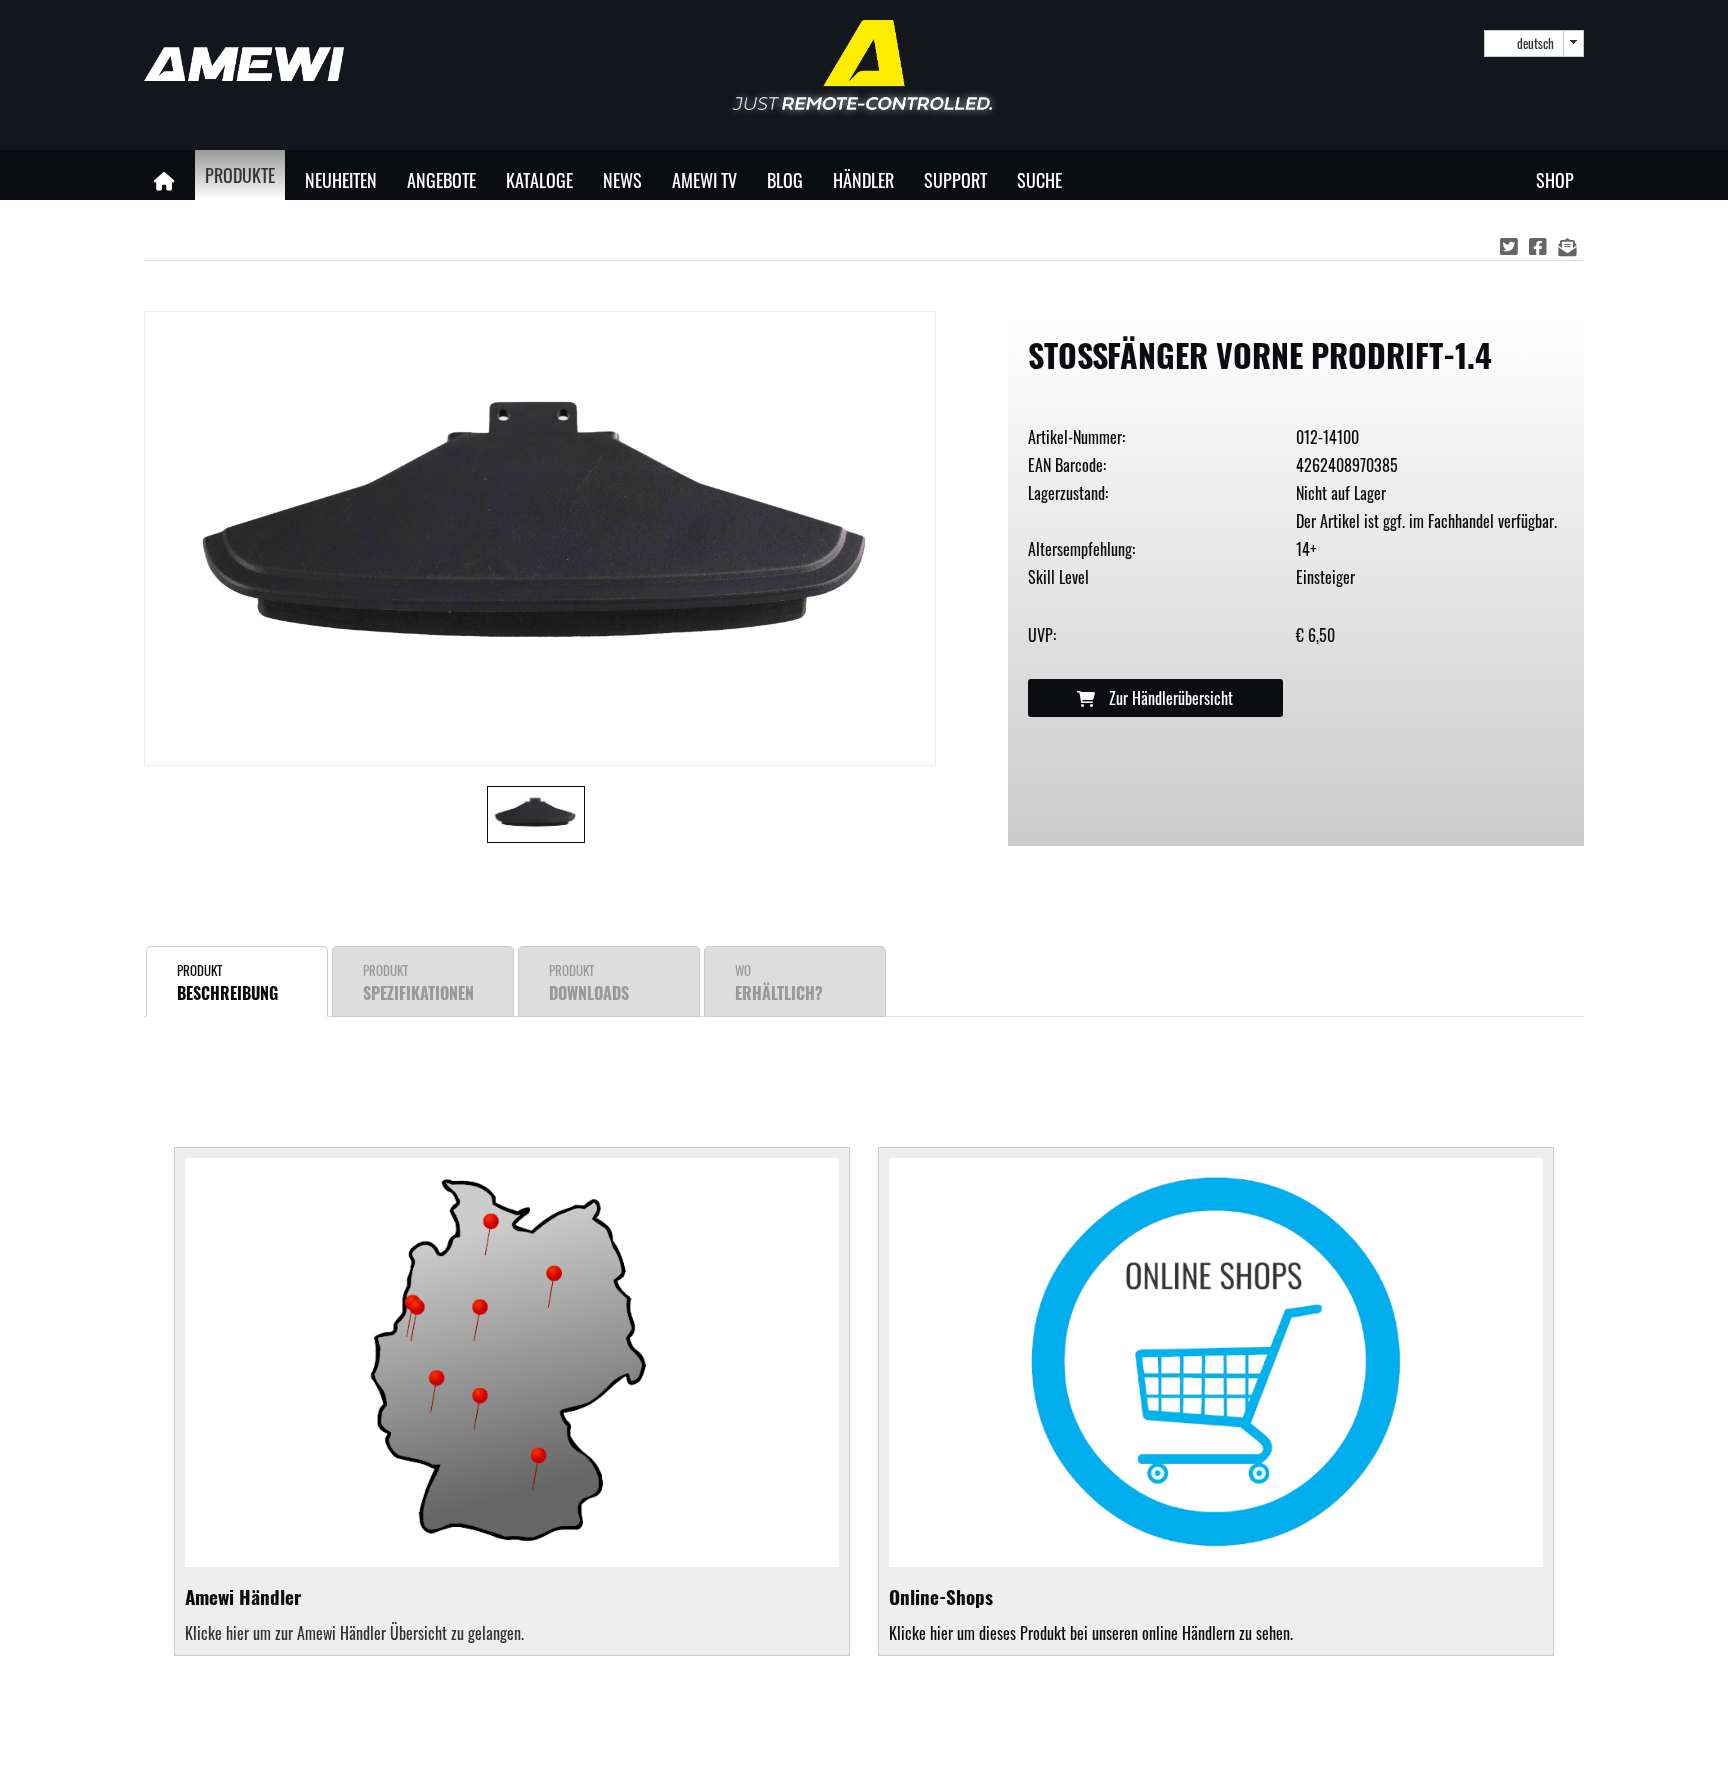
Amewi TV (704, 179)
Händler (863, 179)
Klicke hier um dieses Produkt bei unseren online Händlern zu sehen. (1091, 1613)
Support (955, 179)
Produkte (240, 174)
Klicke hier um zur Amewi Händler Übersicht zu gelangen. (354, 1633)
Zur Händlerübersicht (1169, 698)
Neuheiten (341, 179)
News (622, 179)
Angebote (441, 179)
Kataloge (539, 179)
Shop (1555, 179)
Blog (785, 179)
